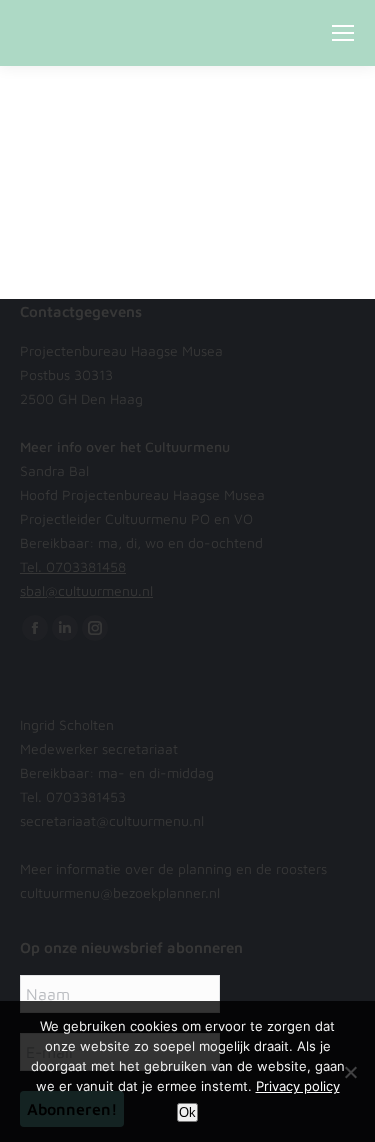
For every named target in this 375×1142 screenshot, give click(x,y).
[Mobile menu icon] (343, 33)
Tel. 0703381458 (73, 566)
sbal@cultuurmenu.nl (86, 590)
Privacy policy (298, 1086)
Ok (187, 1112)
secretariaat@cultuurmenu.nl (112, 820)
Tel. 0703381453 (73, 796)
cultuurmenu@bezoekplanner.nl (120, 892)
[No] (350, 1072)
